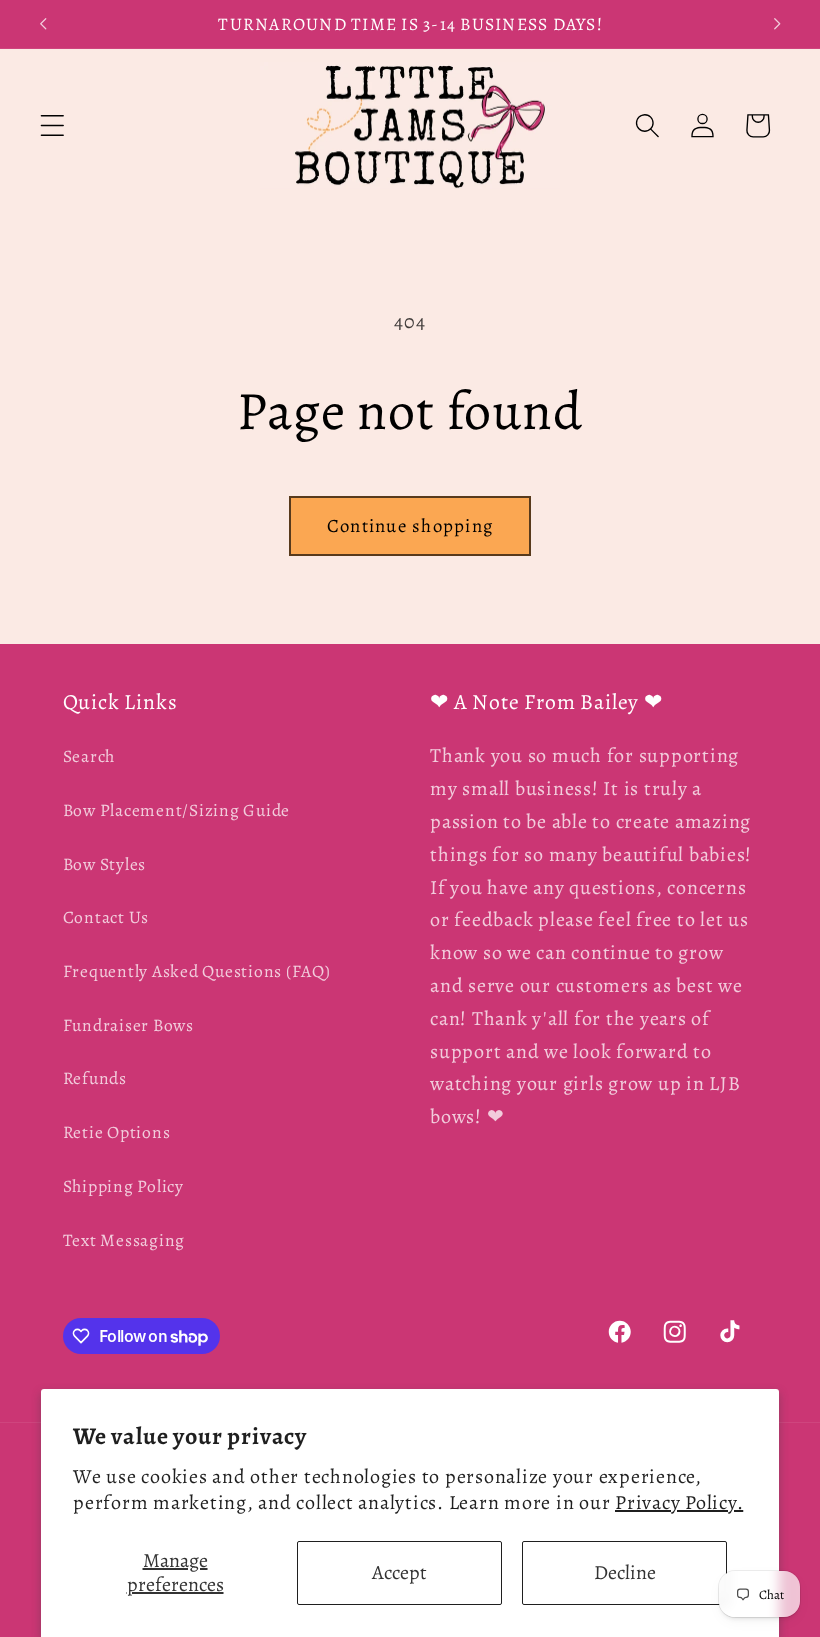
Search (89, 756)
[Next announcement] (777, 24)
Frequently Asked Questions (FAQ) (197, 971)
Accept (399, 1572)
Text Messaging (124, 1240)
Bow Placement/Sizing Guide (177, 810)
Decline (625, 1572)
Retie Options (117, 1132)
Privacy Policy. (679, 1502)
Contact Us (106, 917)
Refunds (95, 1078)
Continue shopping (410, 525)
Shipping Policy (123, 1186)
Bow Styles (105, 864)
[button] (52, 125)
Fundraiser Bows (128, 1025)
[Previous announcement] (43, 24)
